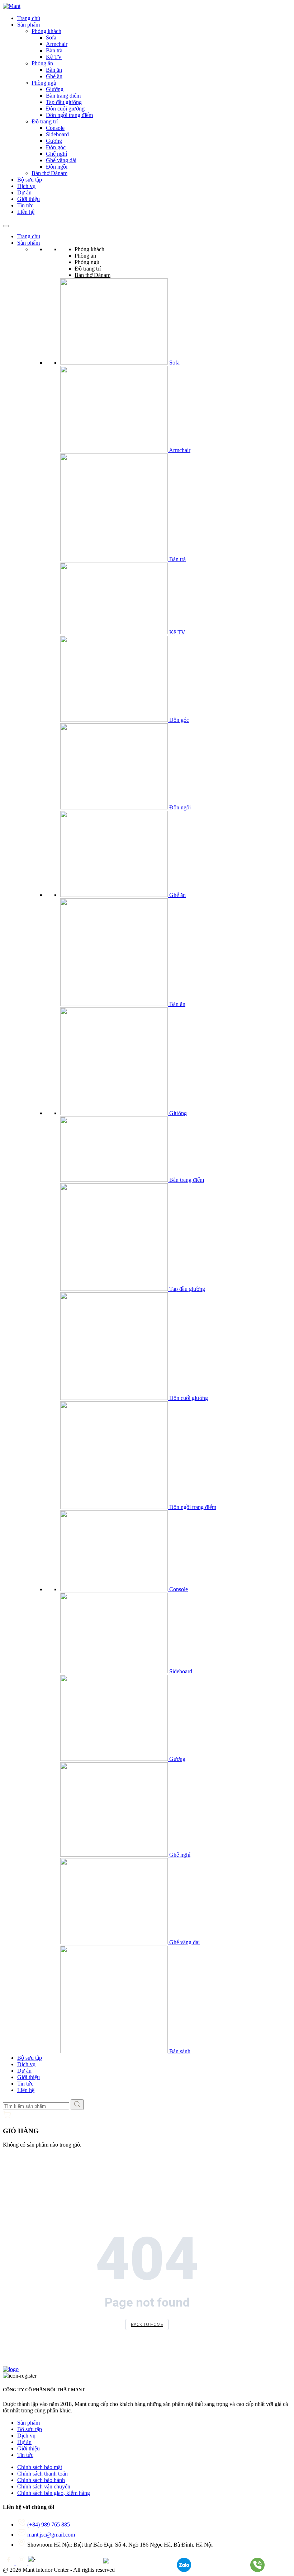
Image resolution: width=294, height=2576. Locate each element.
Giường (55, 89)
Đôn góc (56, 147)
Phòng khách (46, 31)
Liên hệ (26, 212)
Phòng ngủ (44, 83)
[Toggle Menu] (6, 226)
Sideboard (57, 134)
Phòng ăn (42, 63)
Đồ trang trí (45, 121)
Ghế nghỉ (56, 154)
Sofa (51, 37)
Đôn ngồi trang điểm (69, 115)
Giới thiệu (29, 199)
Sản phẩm (29, 25)
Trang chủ (29, 18)
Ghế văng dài (61, 160)
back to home (147, 2324)
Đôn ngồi (57, 167)
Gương (54, 141)
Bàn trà (54, 50)
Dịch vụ (26, 186)
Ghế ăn (54, 76)
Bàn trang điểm (63, 96)
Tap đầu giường (64, 102)
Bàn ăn (54, 70)
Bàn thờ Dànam (49, 173)
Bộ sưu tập (30, 180)
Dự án (24, 192)
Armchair (57, 44)
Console (55, 128)
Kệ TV (54, 57)
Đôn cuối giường (65, 109)
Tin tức (25, 205)
